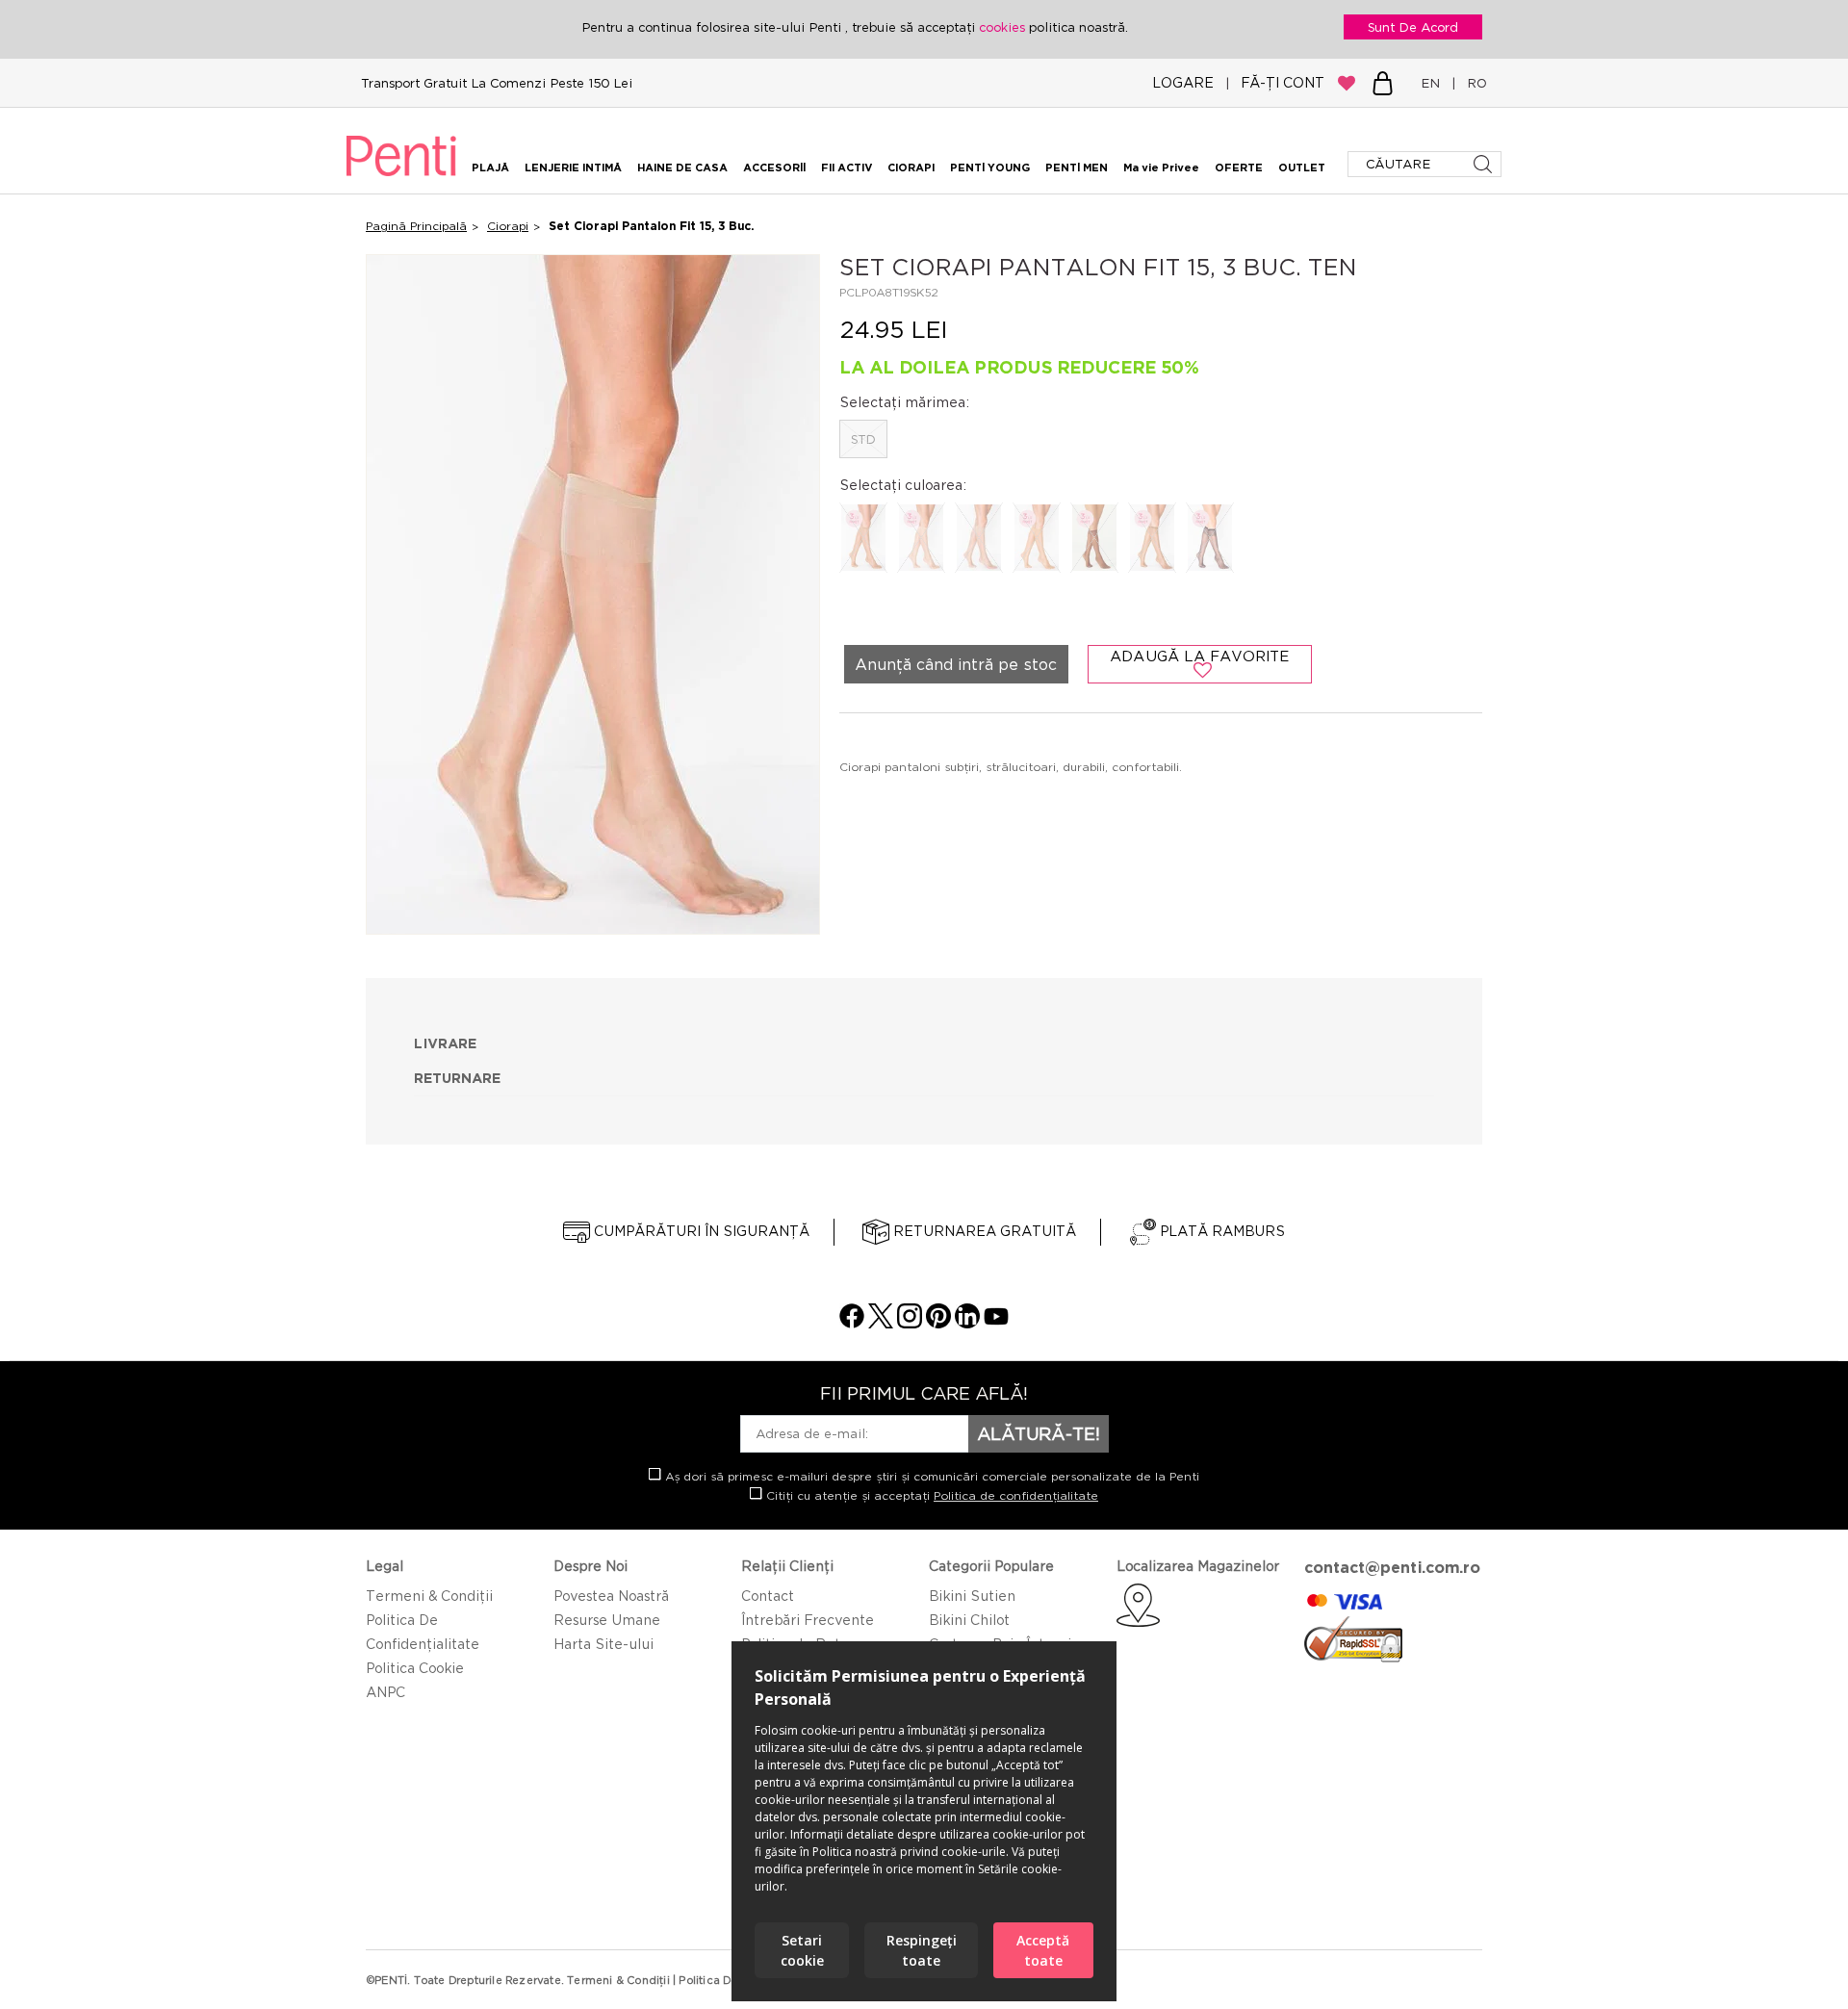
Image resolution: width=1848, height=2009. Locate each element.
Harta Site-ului (603, 1644)
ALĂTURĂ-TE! (1039, 1433)
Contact (768, 1596)
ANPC (385, 1692)
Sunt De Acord (1413, 27)
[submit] (1485, 164)
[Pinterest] (938, 1323)
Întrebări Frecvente (808, 1620)
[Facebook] (852, 1323)
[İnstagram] (910, 1323)
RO (1473, 83)
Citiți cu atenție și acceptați (930, 1495)
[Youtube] (996, 1323)
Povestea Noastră (611, 1596)
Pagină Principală (416, 226)
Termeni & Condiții (429, 1596)
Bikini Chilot (969, 1620)
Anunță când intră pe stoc (956, 664)
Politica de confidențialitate (1016, 1495)
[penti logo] (401, 179)
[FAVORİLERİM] (1347, 83)
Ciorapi (508, 226)
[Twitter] (881, 1323)
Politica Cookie (415, 1668)
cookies (1004, 27)
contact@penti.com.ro (1392, 1567)
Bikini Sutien (972, 1596)
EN (1434, 83)
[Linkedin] (967, 1323)
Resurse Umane (607, 1620)
